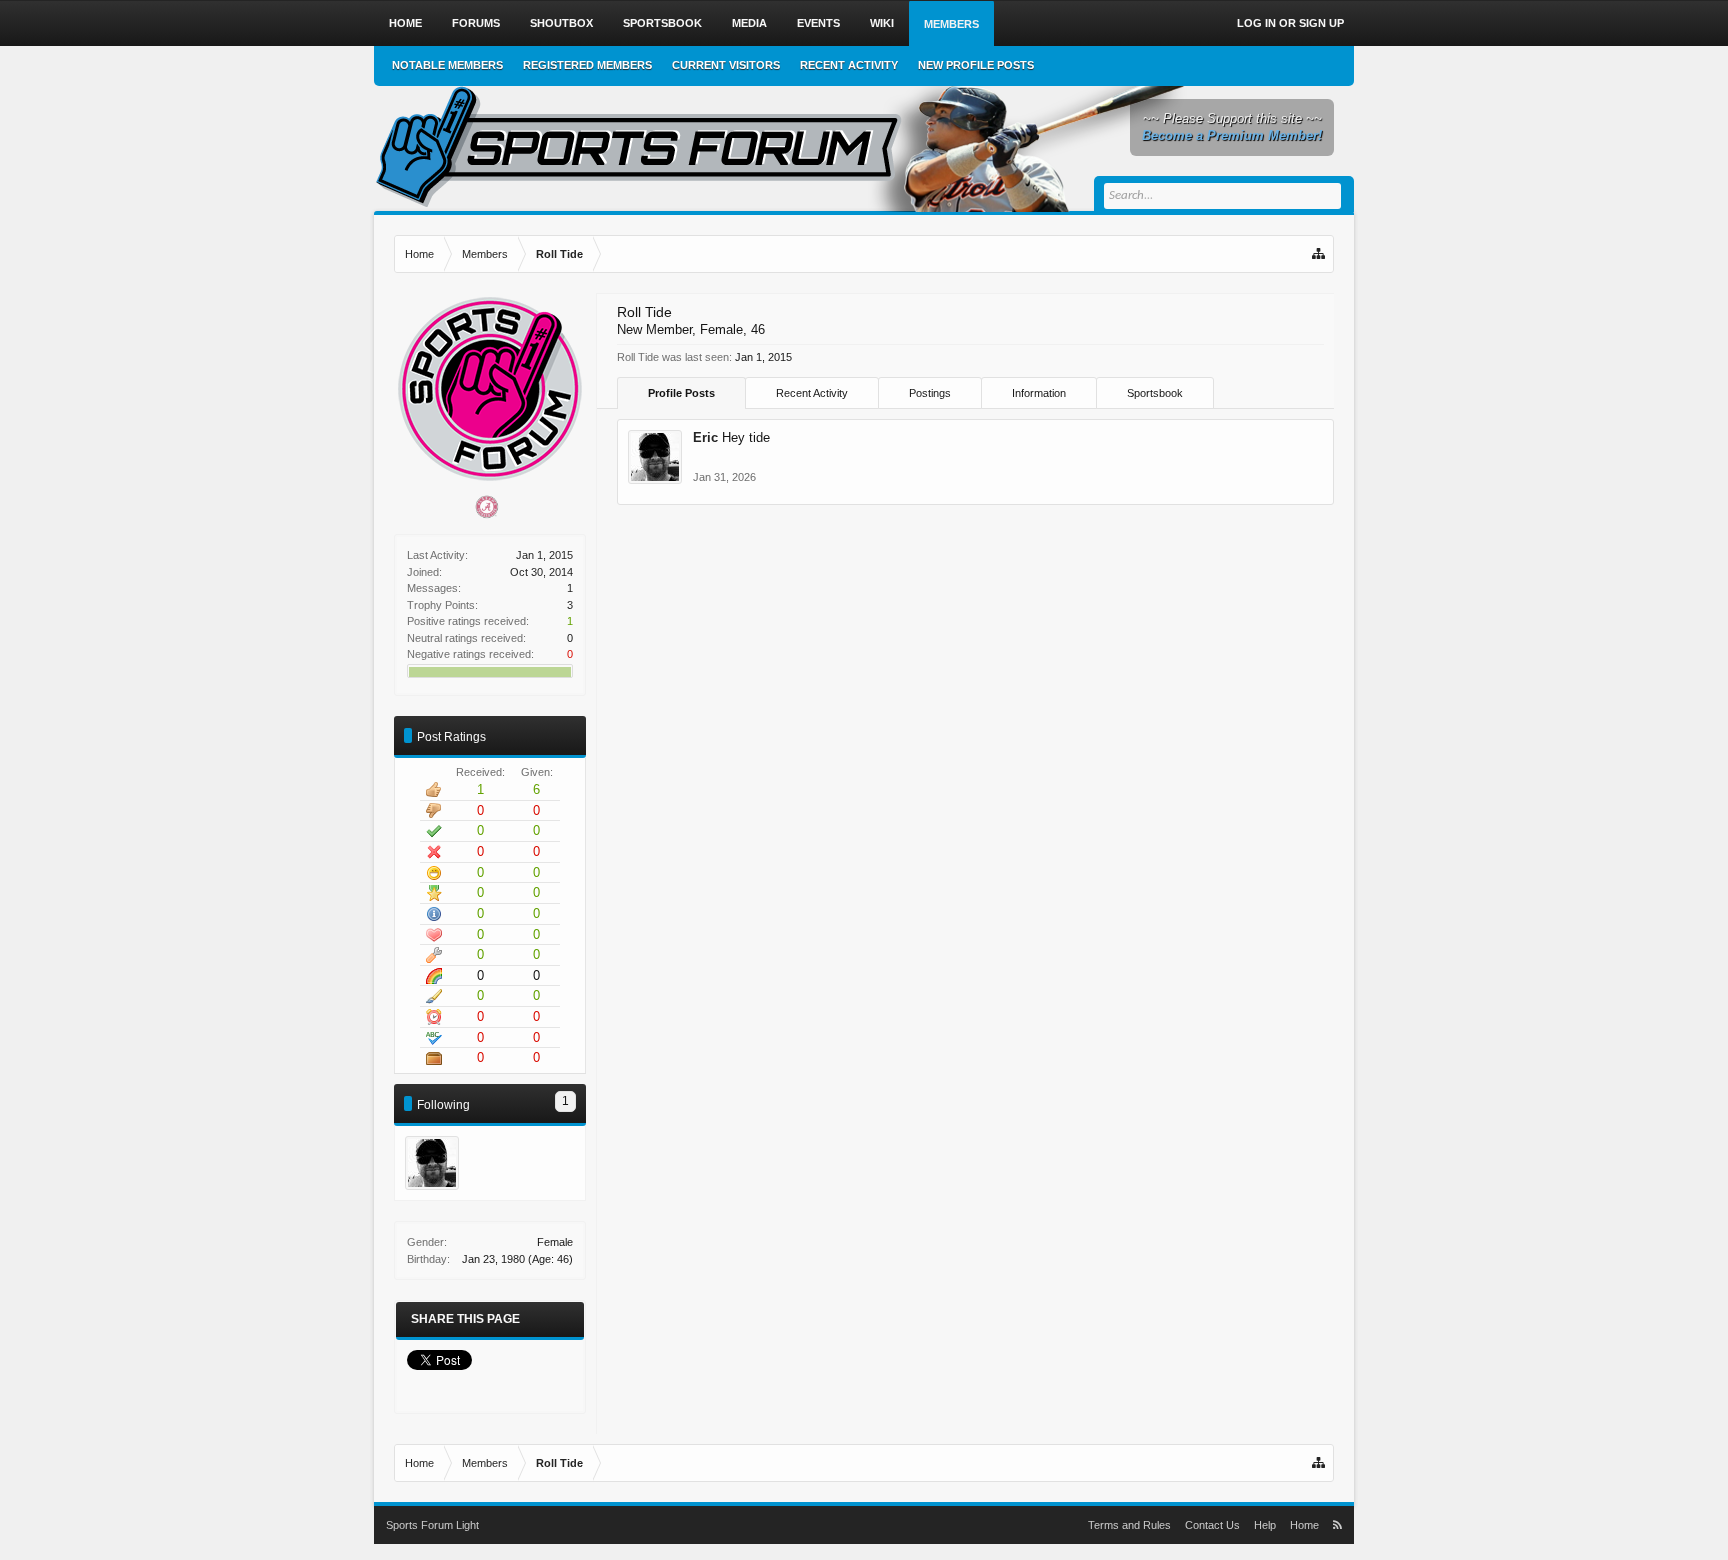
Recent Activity (812, 393)
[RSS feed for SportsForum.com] (1337, 1525)
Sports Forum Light (432, 1525)
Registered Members (587, 65)
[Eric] (432, 1163)
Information (1039, 393)
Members (951, 24)
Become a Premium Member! (1232, 135)
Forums (476, 23)
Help (1265, 1525)
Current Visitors (726, 65)
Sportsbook (1155, 393)
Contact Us (1212, 1525)
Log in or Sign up (1290, 23)
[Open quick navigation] (1320, 254)
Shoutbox (561, 23)
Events (818, 23)
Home (405, 23)
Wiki (882, 23)
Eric (705, 437)
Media (749, 23)
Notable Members (447, 65)
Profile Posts (681, 393)
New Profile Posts (976, 65)
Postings (930, 393)
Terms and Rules (1129, 1525)
